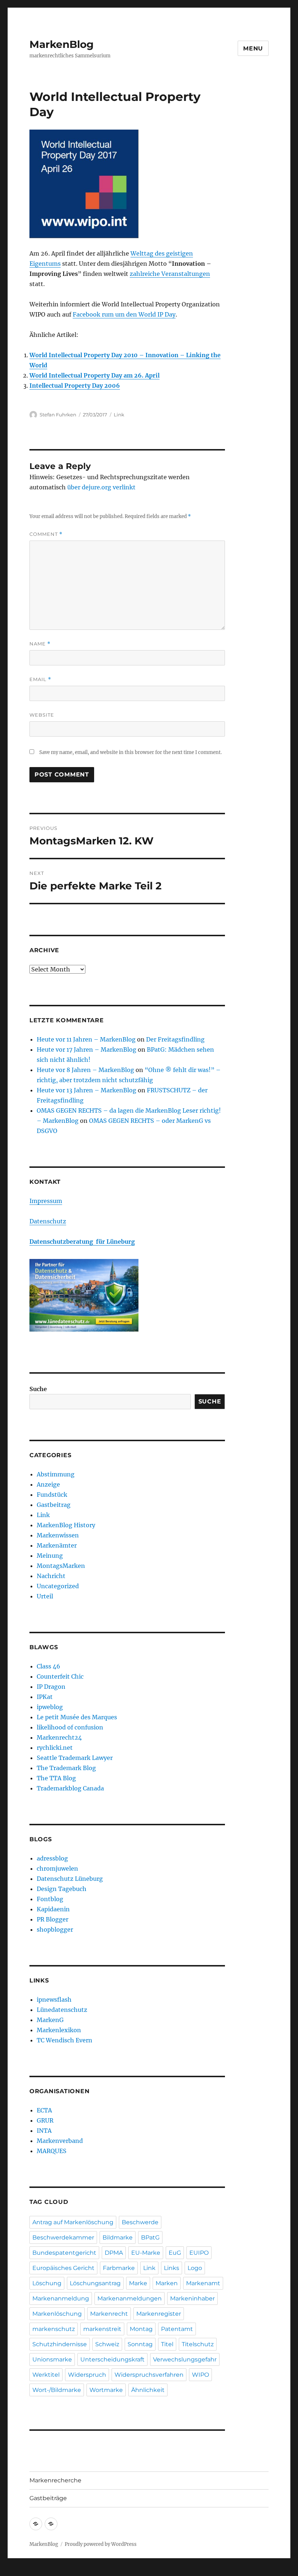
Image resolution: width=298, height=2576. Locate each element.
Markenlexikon (59, 2030)
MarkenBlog (62, 44)
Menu (253, 48)
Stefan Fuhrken (58, 415)
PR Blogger (53, 1919)
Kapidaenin (53, 1909)
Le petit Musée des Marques (77, 1717)
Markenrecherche (55, 2480)
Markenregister (159, 2314)
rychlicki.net (55, 1748)
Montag (141, 2329)
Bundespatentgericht (64, 2253)
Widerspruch (87, 2375)
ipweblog (50, 1707)
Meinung (50, 1556)
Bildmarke (118, 2237)
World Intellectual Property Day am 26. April (94, 375)
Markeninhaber (192, 2298)
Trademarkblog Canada (70, 1788)
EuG (175, 2253)
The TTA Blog (56, 1778)
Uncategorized (58, 1586)
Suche (38, 1389)
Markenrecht (109, 2314)
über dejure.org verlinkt (101, 487)
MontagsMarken (61, 1566)
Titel (167, 2344)
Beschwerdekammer (63, 2237)
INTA (44, 2131)
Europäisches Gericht (63, 2268)
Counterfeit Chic (60, 1676)
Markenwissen (58, 1535)
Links (172, 2268)
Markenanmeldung (61, 2298)
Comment (46, 534)
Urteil (45, 1596)
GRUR (45, 2120)
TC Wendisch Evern (65, 2040)
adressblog (52, 1858)
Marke (138, 2283)
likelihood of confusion (70, 1727)
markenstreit (102, 2329)
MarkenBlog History (66, 1525)
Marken (167, 2283)
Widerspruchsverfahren (149, 2375)
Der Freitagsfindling (175, 1039)
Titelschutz (198, 2344)
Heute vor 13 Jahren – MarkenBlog (86, 1090)
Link (119, 415)
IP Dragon (51, 1687)
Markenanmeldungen (130, 2298)
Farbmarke (119, 2268)
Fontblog (50, 1899)
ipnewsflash (54, 2000)
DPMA (114, 2253)
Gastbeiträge (48, 2498)
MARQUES (52, 2151)
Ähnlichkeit (148, 2390)
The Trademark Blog (66, 1768)
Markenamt (203, 2283)
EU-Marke (146, 2253)
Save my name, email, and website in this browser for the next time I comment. (130, 752)
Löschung (47, 2283)
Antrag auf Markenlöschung (73, 2222)
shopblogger (55, 1929)
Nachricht (51, 1576)
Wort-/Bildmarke (57, 2390)
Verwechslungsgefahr (185, 2359)
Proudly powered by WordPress (101, 2544)
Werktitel (46, 2375)
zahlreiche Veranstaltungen (170, 274)
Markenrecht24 (59, 1737)
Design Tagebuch (62, 1889)
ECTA (44, 2110)
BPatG (150, 2237)
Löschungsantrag (95, 2283)
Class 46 (49, 1666)
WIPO (200, 2375)
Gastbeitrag (54, 1505)
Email (40, 679)
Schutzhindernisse (60, 2344)
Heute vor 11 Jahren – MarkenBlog (86, 1039)
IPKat (45, 1697)
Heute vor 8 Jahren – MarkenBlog (85, 1070)
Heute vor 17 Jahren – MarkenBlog (86, 1049)
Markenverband (60, 2141)
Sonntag (140, 2344)
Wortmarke (106, 2390)
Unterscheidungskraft (112, 2359)
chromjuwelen (57, 1868)
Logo (195, 2268)
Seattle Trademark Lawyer (75, 1758)
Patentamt (177, 2329)
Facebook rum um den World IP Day (124, 314)
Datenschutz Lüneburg (70, 1879)
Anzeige (48, 1484)
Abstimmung (56, 1474)
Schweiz (107, 2344)
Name (40, 644)
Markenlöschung (57, 2314)
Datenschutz (48, 1221)
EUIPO (199, 2253)
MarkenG (50, 2020)
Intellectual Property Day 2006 (75, 386)
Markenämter (57, 1545)
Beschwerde (140, 2222)
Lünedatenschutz (62, 2010)
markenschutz (54, 2329)
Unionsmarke (52, 2359)
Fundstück (52, 1495)
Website (42, 715)
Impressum (46, 1201)
